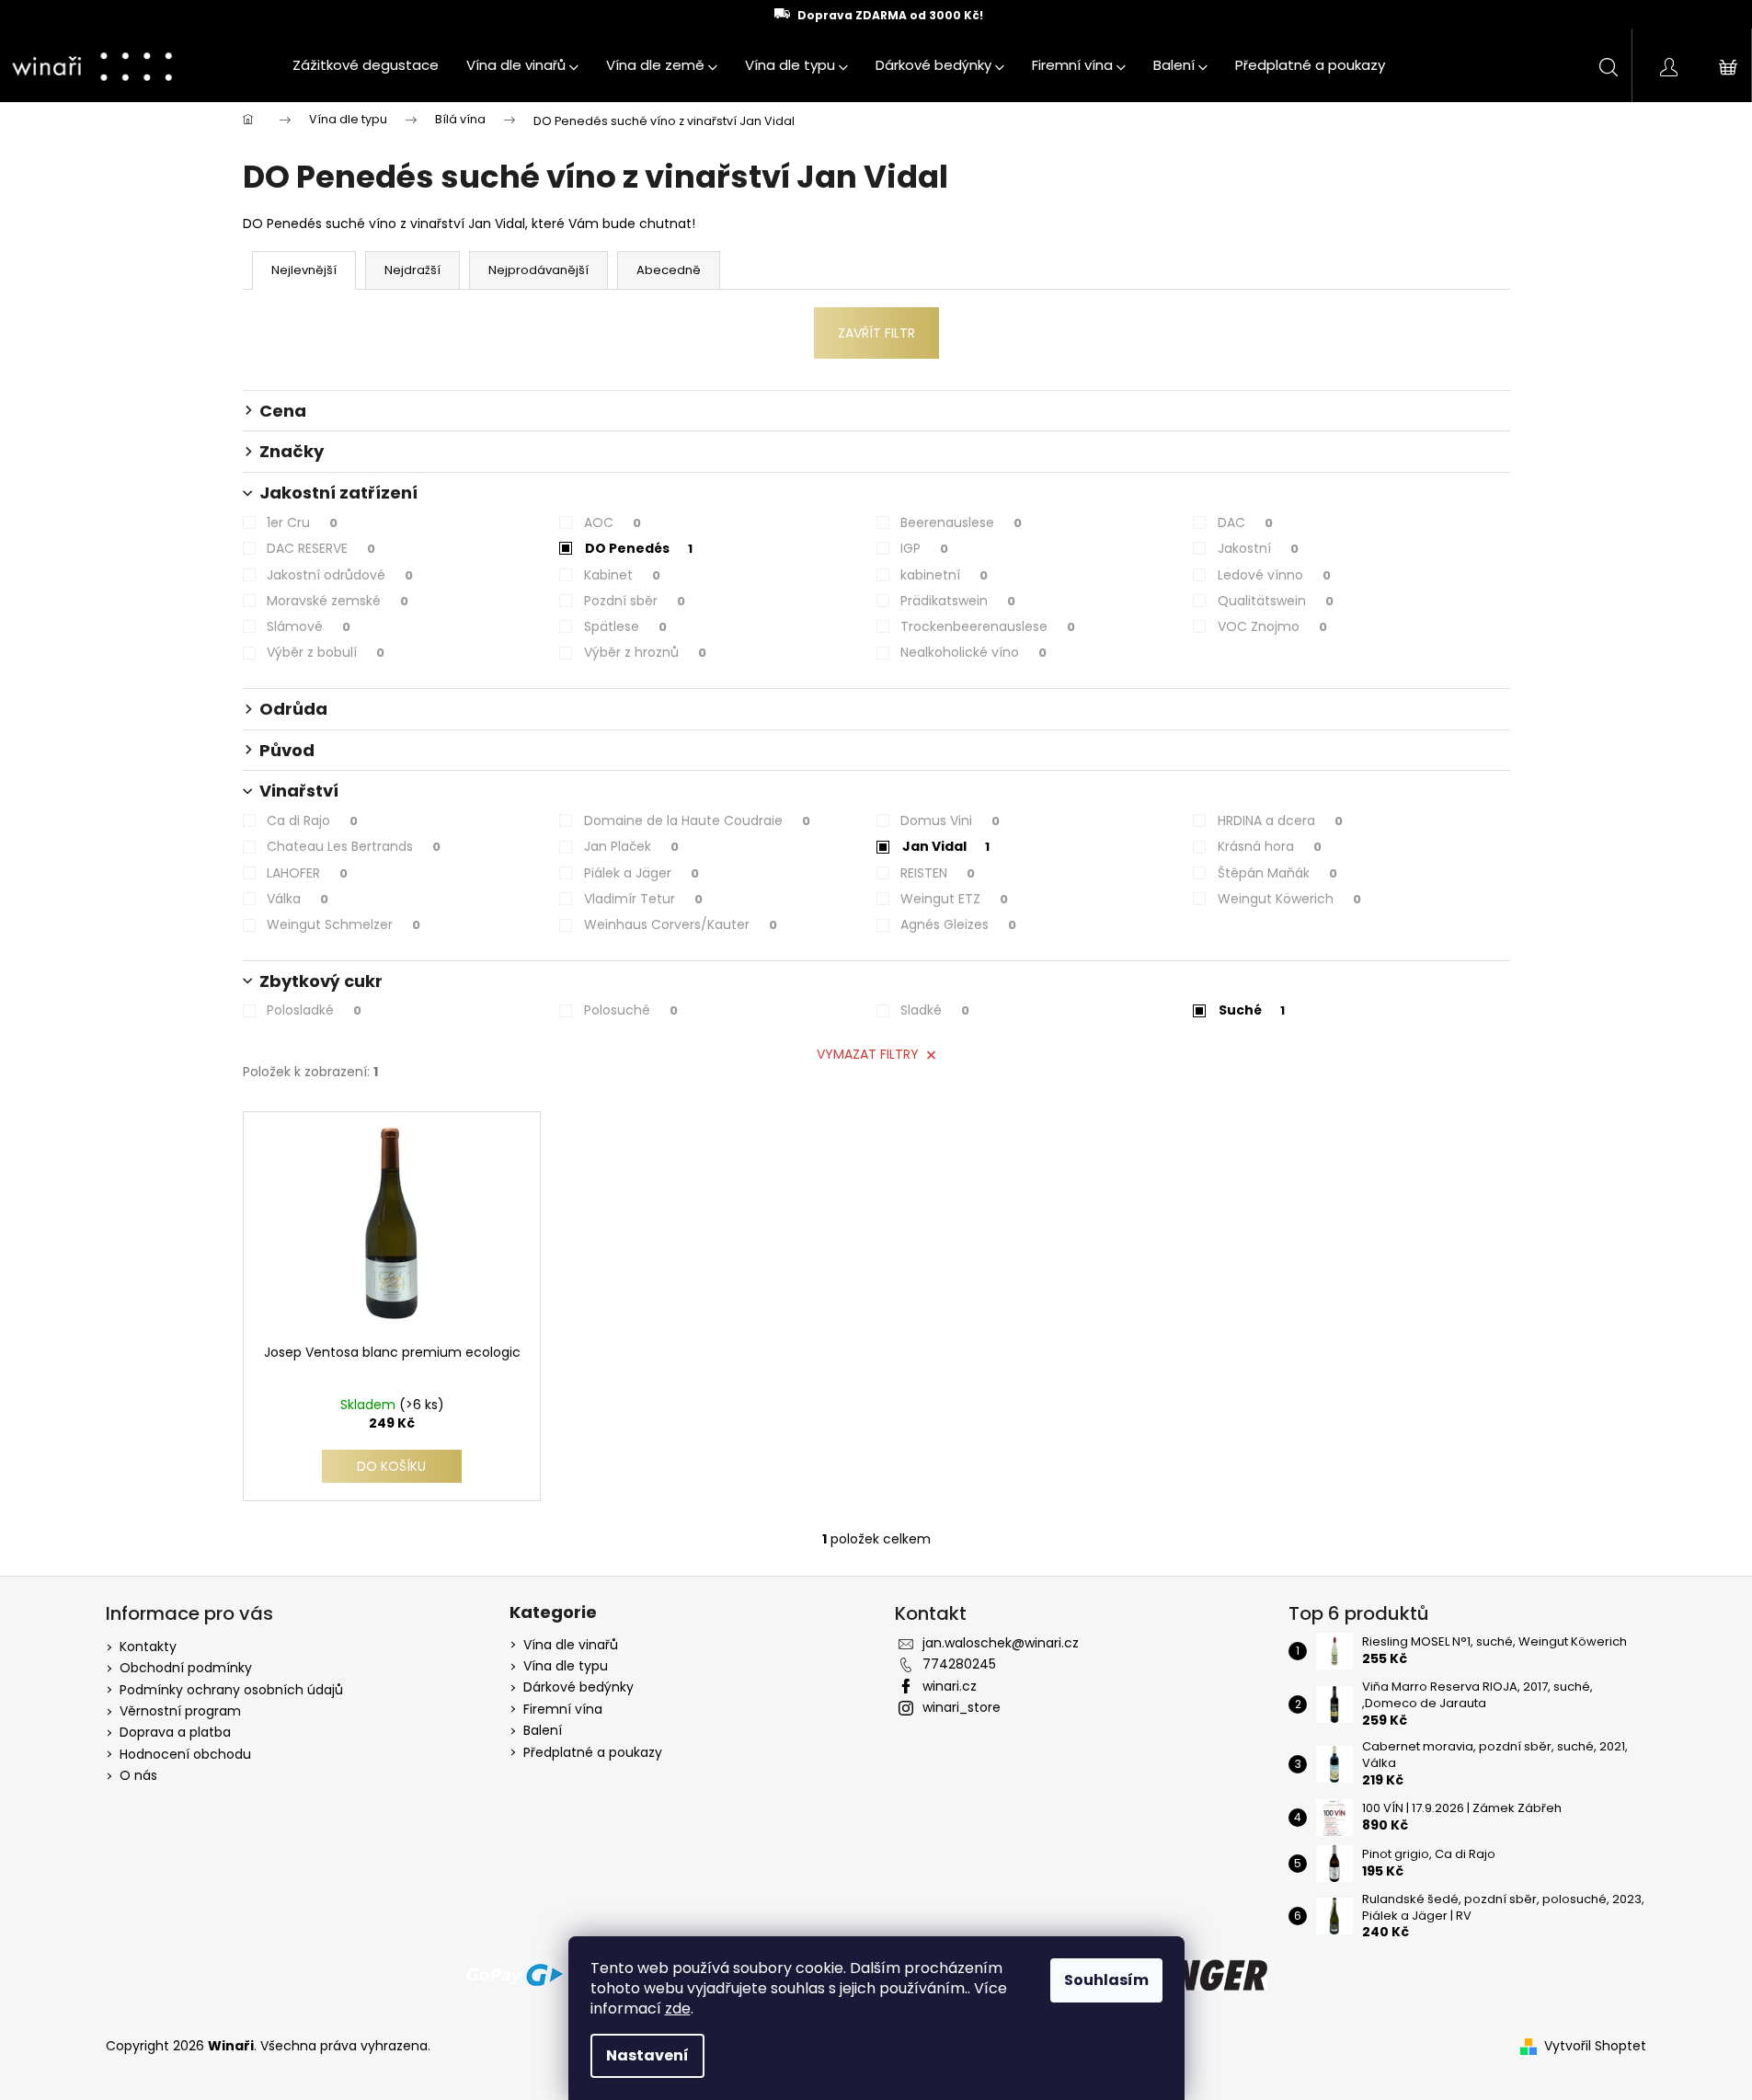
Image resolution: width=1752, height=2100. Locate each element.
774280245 (959, 1664)
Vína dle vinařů (571, 1645)
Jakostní (1258, 548)
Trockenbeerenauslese (988, 626)
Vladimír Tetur (643, 899)
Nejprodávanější (538, 270)
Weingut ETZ (954, 899)
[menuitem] (366, 65)
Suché (1252, 1010)
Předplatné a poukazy (593, 1753)
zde (678, 2008)
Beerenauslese (961, 522)
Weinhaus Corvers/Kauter (681, 924)
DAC (1245, 522)
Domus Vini (950, 820)
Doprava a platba (175, 1732)
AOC (613, 522)
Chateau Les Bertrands (354, 846)
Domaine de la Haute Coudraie (697, 820)
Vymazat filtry (868, 1054)
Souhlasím (1106, 1980)
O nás (138, 1775)
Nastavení (647, 2055)
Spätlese (625, 626)
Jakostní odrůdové (340, 575)
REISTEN (938, 873)
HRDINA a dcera (1280, 820)
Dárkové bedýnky (578, 1687)
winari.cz (950, 1686)
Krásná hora (1270, 846)
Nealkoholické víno (973, 652)
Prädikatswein (958, 601)
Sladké (935, 1010)
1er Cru (302, 522)
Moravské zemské (338, 601)
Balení (543, 1731)
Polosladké (314, 1010)
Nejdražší (412, 270)
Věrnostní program (180, 1711)
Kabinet (622, 575)
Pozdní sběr (635, 601)
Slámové (309, 626)
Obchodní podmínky (186, 1668)
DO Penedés (639, 548)
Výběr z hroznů (645, 652)
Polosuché (631, 1010)
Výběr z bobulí (326, 652)
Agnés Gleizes (958, 924)
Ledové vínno (1274, 575)
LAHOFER (307, 873)
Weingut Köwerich (1289, 899)
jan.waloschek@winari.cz (1001, 1643)
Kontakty (148, 1647)
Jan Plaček (631, 846)
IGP (924, 548)
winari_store (962, 1707)
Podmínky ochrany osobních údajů (231, 1690)
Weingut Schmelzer (344, 924)
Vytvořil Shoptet (1595, 2046)
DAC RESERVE (321, 548)
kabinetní (944, 575)
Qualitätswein (1276, 601)
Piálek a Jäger (641, 873)
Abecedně (669, 270)
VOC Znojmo (1272, 626)
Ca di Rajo (312, 820)
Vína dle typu (566, 1666)
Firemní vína (563, 1710)
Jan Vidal (946, 846)
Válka (298, 899)
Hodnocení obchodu (185, 1754)
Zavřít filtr (876, 333)
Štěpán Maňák (1277, 873)
